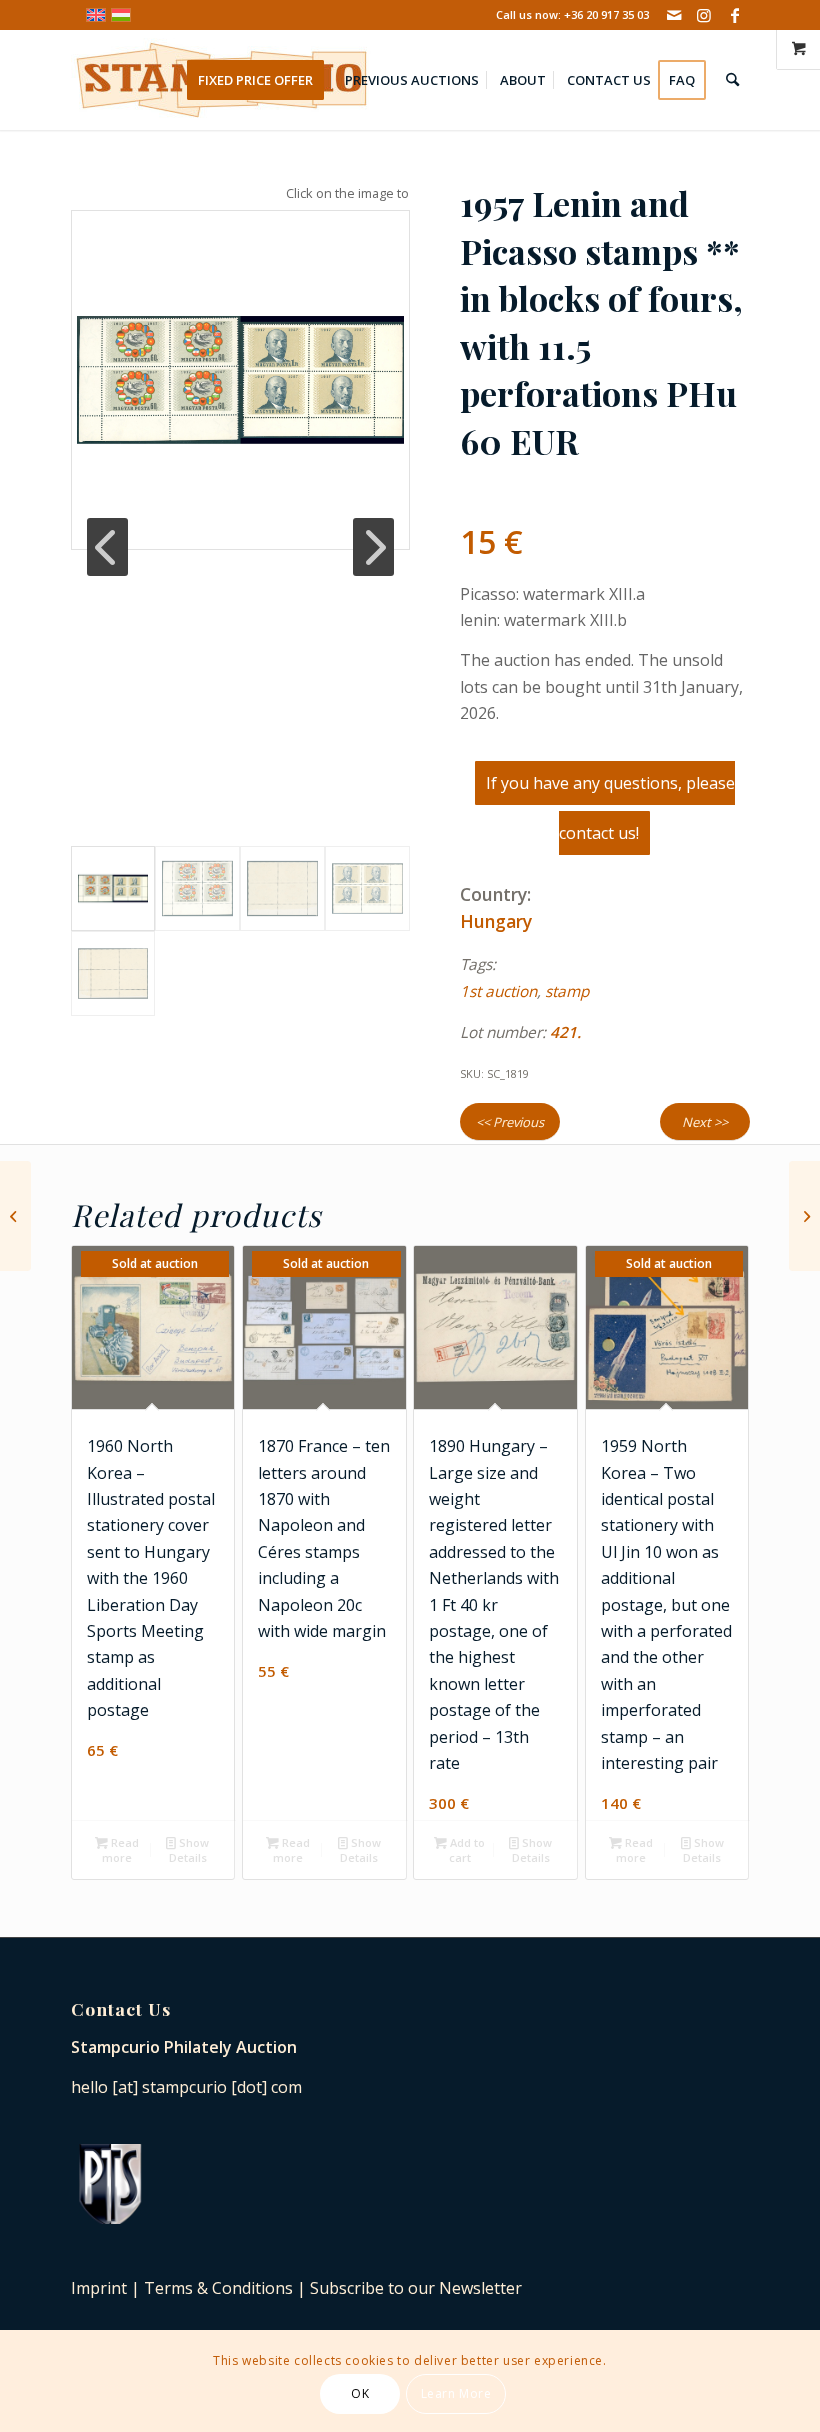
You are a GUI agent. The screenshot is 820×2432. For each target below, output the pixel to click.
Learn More (456, 2393)
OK (360, 2393)
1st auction (498, 991)
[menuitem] (262, 80)
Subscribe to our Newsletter (416, 2288)
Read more (120, 1850)
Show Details (189, 1850)
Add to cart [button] (466, 1850)
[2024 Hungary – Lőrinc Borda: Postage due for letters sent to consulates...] (15, 1216)
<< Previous (510, 1122)
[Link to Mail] (674, 15)
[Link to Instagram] (704, 15)
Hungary (496, 921)
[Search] (732, 80)
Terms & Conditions (218, 2288)
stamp (567, 991)
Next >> (705, 1122)
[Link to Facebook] (735, 15)
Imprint (99, 2288)
